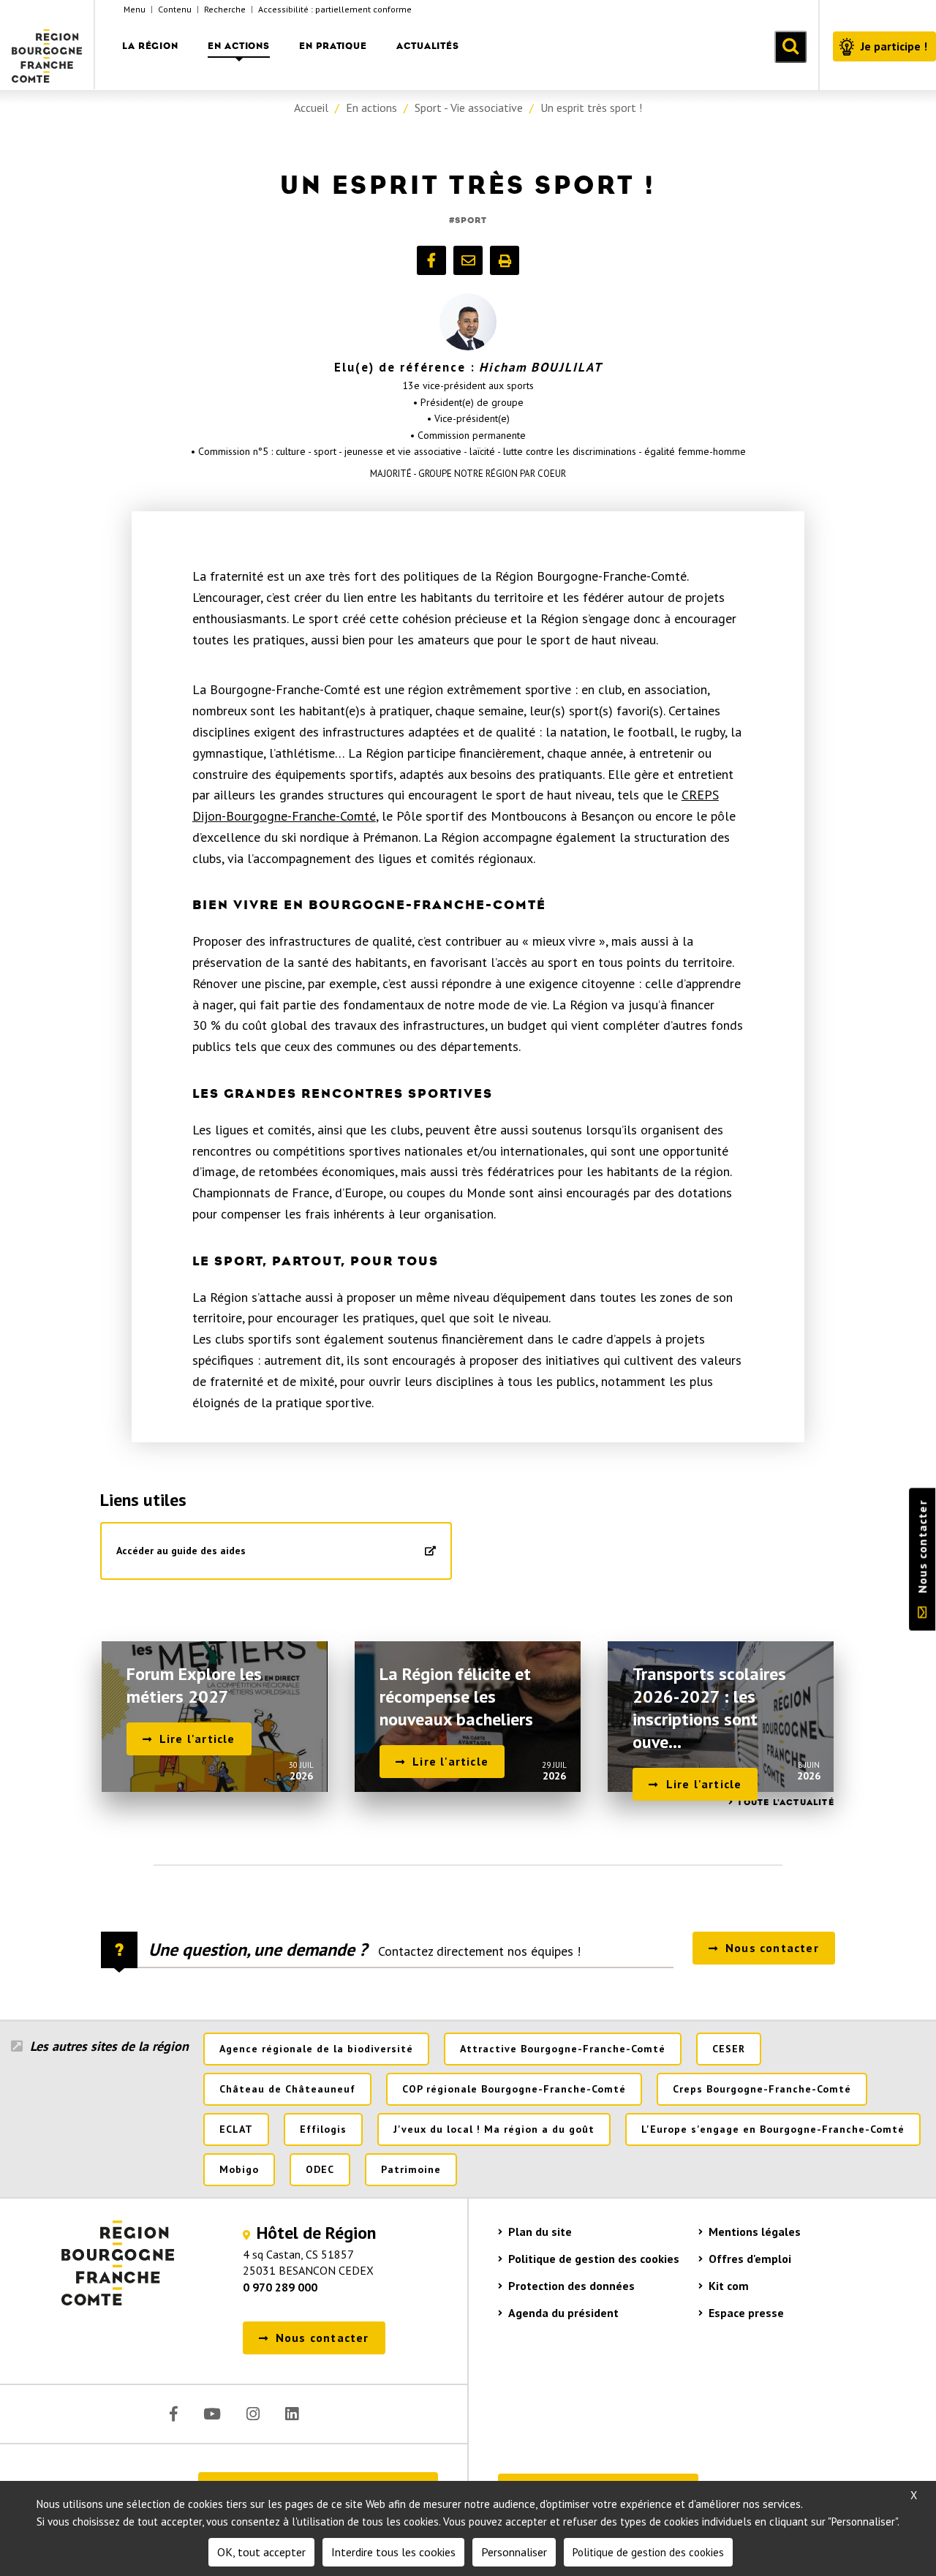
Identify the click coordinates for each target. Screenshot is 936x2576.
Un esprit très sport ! (591, 108)
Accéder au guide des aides (181, 1551)
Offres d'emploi (750, 2259)
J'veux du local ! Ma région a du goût (494, 2129)
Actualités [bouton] (428, 46)
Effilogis (323, 2129)
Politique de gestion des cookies (594, 2259)
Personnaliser (514, 2552)
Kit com (729, 2286)
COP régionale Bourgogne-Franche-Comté (514, 2089)
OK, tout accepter (261, 2552)
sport (471, 220)
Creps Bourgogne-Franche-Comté (762, 2089)
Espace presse (746, 2313)
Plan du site (540, 2232)
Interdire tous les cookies (393, 2552)
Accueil (311, 108)
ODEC (320, 2169)
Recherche (225, 9)
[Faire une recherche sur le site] (790, 47)
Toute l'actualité (785, 1802)
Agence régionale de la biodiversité (316, 2049)
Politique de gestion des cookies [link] (648, 2552)
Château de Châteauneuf (287, 2089)
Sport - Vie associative (469, 108)
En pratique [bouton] (333, 46)
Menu (135, 9)
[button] (431, 260)
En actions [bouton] (239, 46)
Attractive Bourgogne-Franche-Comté (563, 2049)
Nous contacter (922, 1547)
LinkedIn (292, 2414)
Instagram (253, 2414)
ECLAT (236, 2129)
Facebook (174, 2414)
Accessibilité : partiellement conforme (335, 9)
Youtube (212, 2414)
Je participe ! (894, 46)
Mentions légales (755, 2232)
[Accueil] (48, 45)
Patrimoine (411, 2169)
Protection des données (571, 2286)
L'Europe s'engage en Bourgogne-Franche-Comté (773, 2129)
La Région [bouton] (150, 46)
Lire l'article (197, 1739)
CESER (729, 2049)
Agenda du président (563, 2313)
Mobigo (239, 2169)
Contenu (175, 9)
